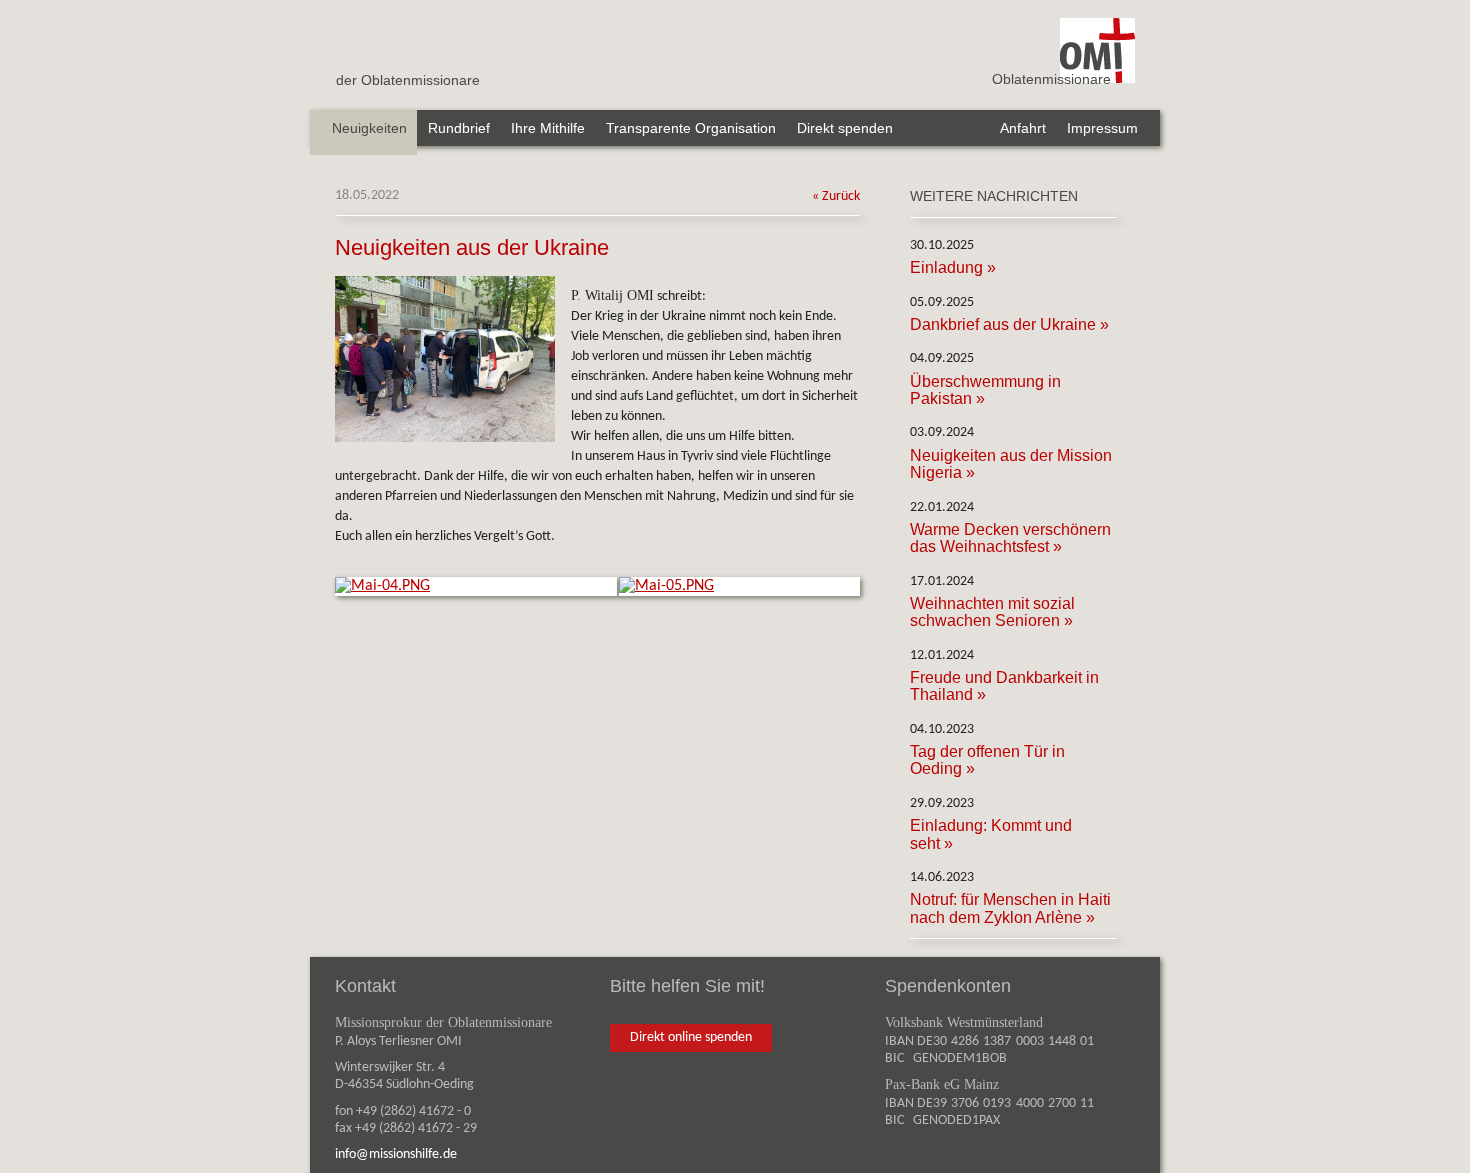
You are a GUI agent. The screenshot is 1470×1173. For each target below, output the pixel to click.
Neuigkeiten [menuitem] (369, 128)
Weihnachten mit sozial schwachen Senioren (992, 612)
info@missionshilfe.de (396, 1154)
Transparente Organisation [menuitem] (691, 128)
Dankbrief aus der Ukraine (1003, 324)
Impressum (1102, 128)
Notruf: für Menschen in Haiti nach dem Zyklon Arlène (1010, 908)
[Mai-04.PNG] (382, 586)
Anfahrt (1023, 128)
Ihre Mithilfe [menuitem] (548, 128)
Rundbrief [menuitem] (459, 128)
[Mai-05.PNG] (666, 586)
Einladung (946, 267)
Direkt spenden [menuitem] (845, 128)
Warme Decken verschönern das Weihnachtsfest (1010, 538)
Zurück (841, 196)
